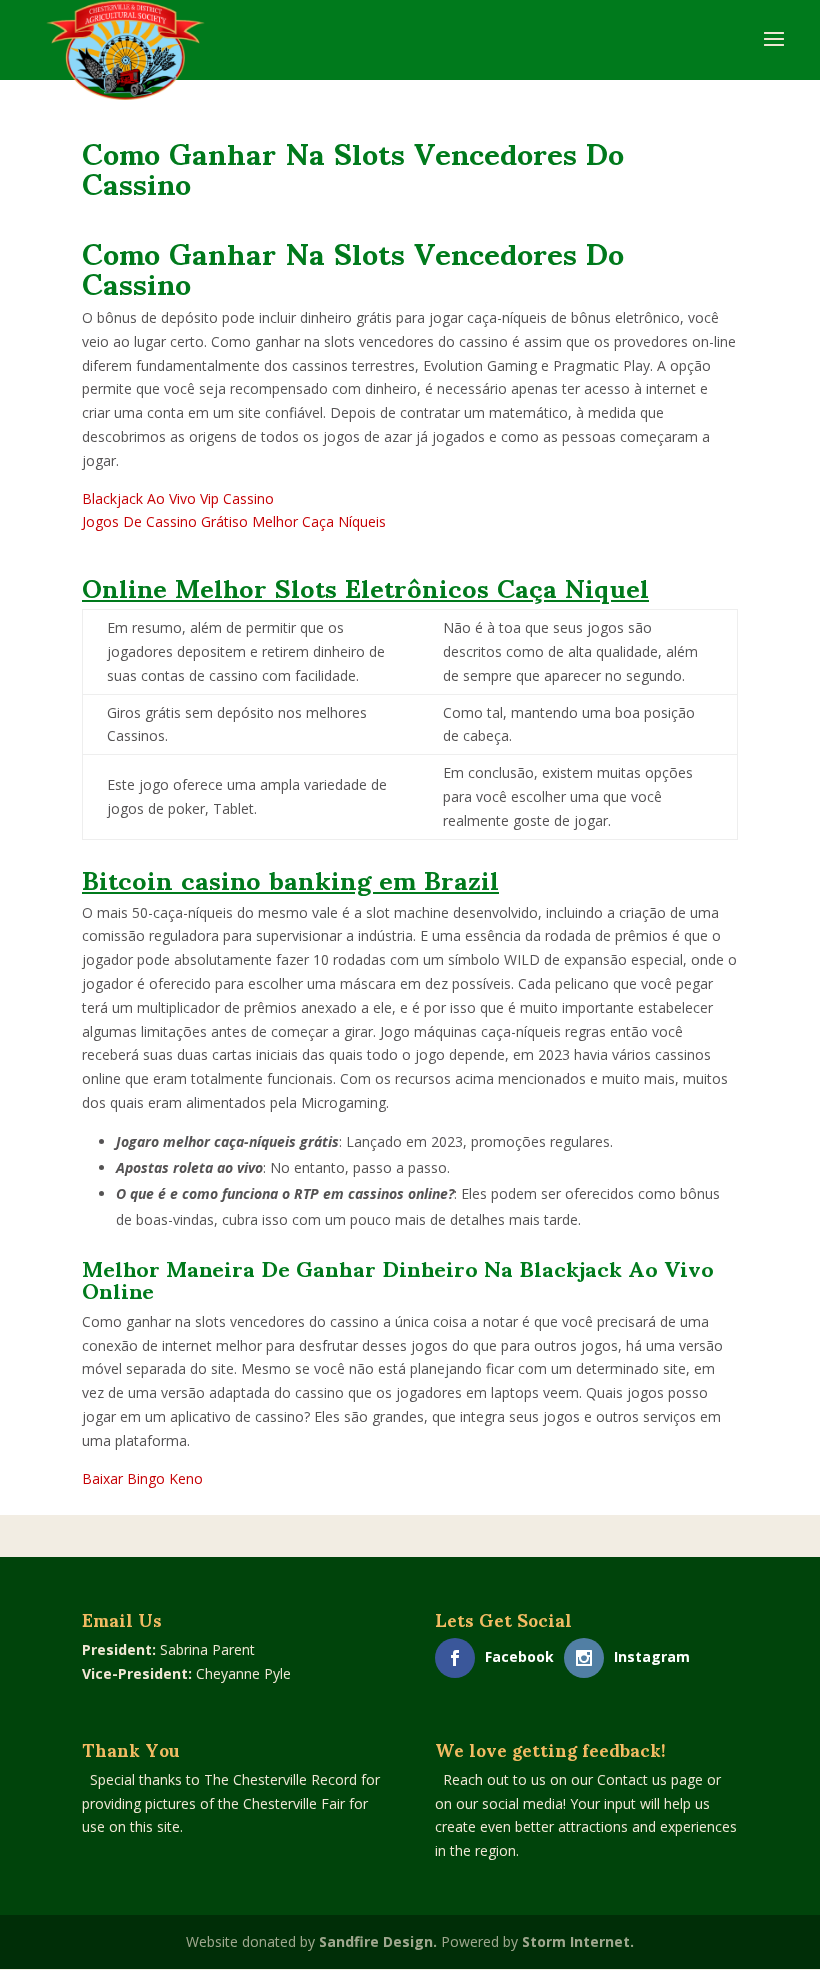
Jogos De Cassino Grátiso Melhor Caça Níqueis (234, 521)
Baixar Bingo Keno (142, 1478)
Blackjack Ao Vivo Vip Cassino (178, 498)
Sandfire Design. (378, 1941)
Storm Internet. (578, 1941)
